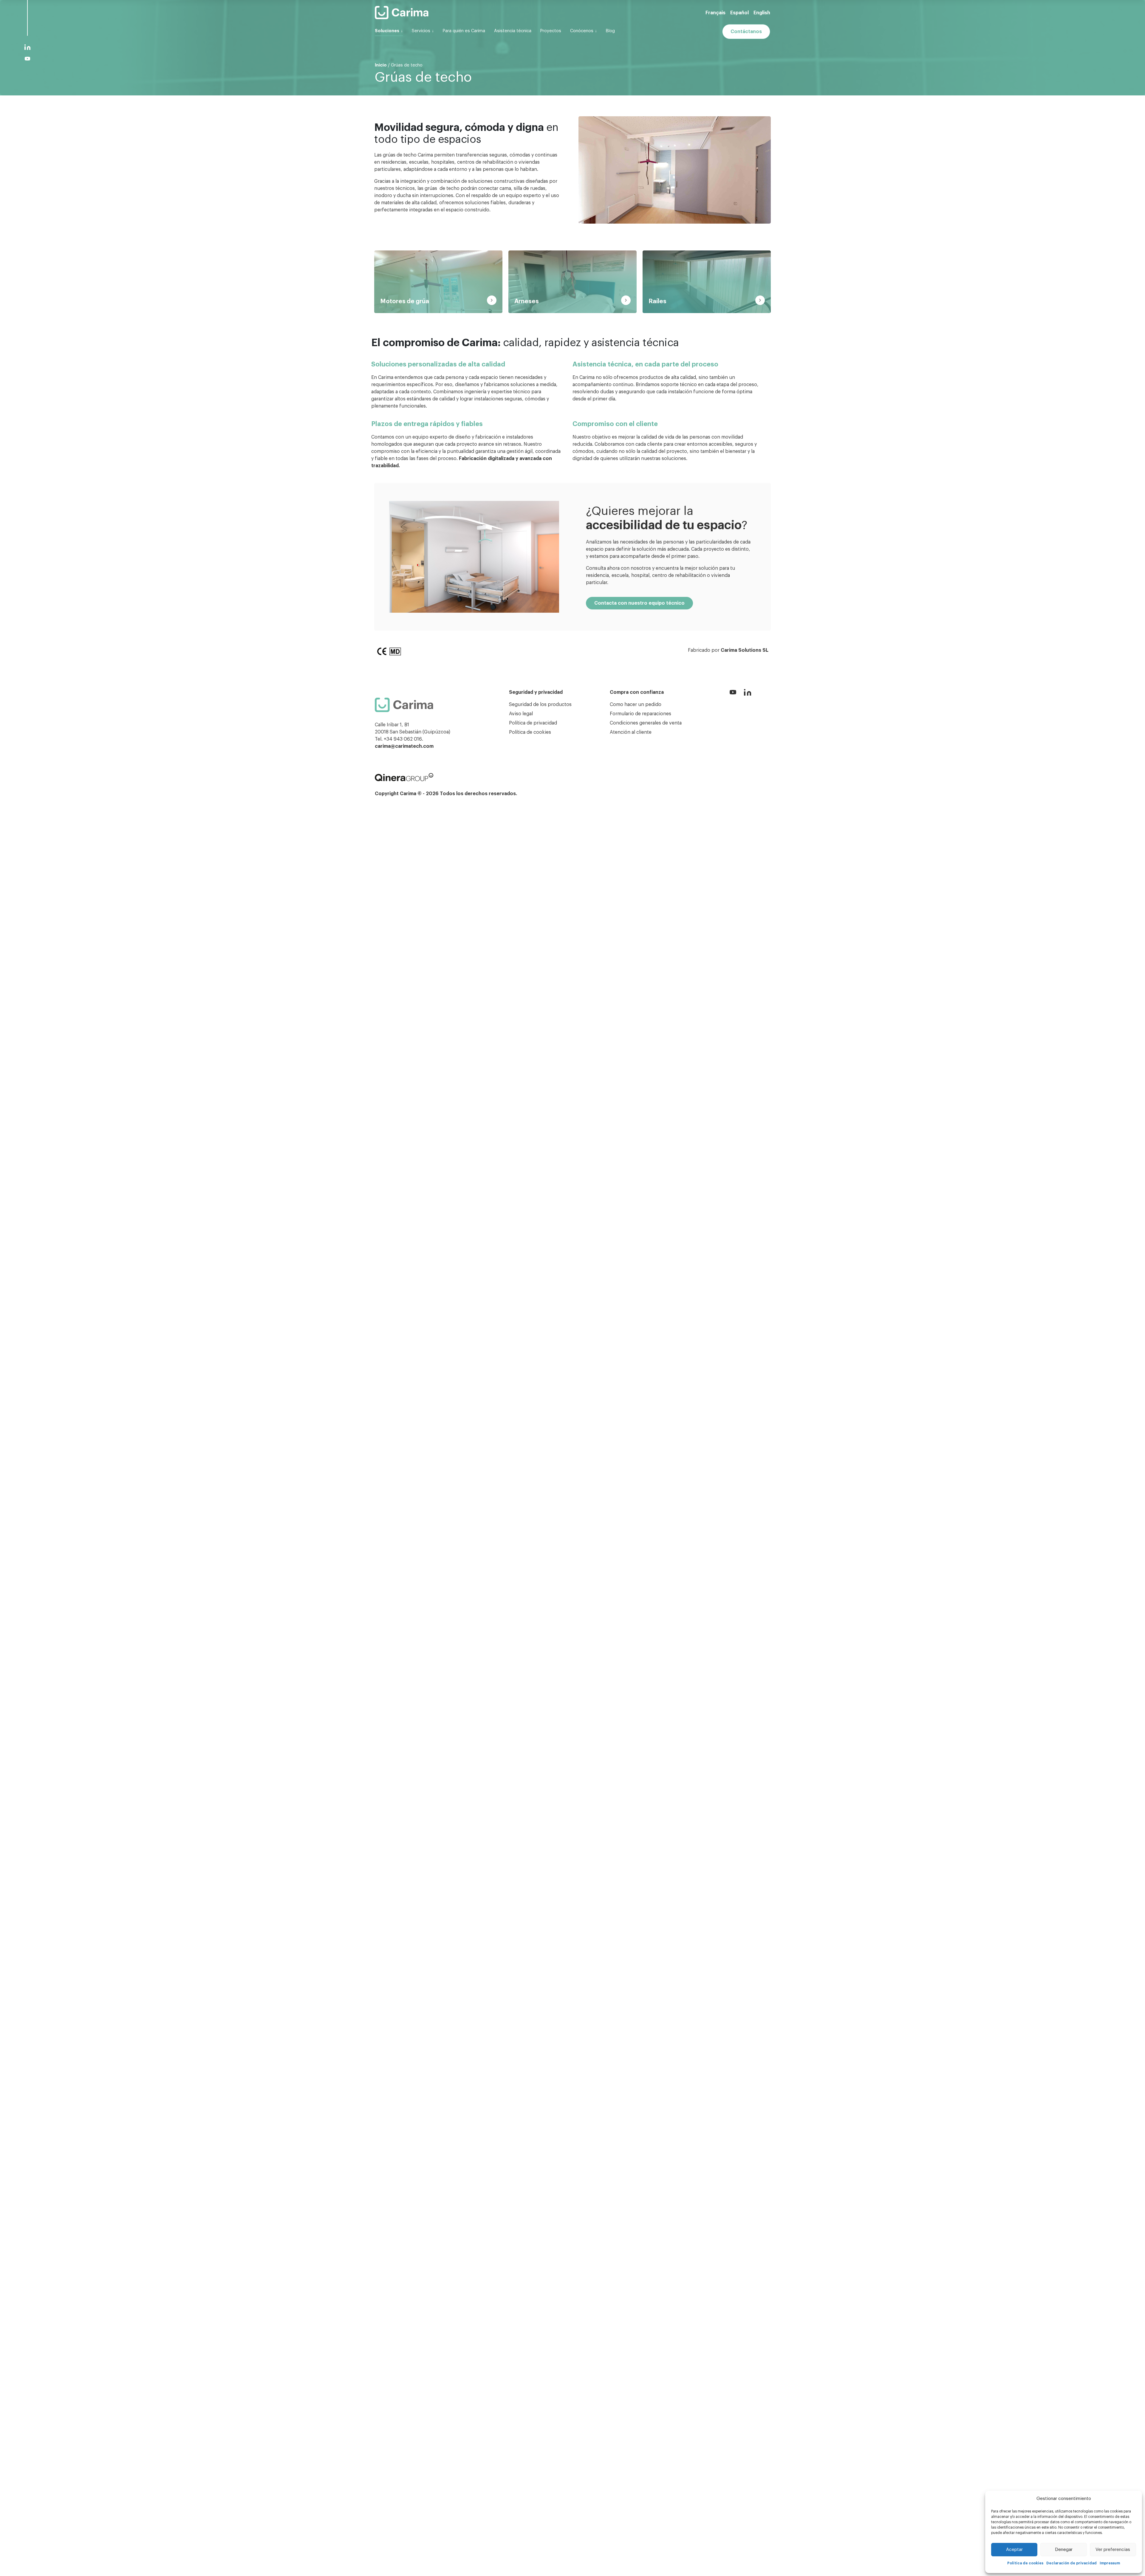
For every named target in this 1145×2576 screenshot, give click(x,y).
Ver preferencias (1113, 2550)
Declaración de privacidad (1071, 2563)
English (762, 13)
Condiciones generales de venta (646, 723)
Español (739, 13)
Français (715, 13)
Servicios (421, 31)
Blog (610, 31)
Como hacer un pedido (636, 705)
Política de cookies (1025, 2563)
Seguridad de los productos (540, 705)
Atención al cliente (631, 732)
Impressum (1110, 2563)
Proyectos (551, 31)
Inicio (381, 65)
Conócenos (582, 31)
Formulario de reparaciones (640, 714)
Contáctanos (746, 32)
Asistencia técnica (513, 31)
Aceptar (1014, 2550)
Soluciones (387, 31)
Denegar (1064, 2550)
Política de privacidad (533, 723)
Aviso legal (521, 714)
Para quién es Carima (464, 31)
